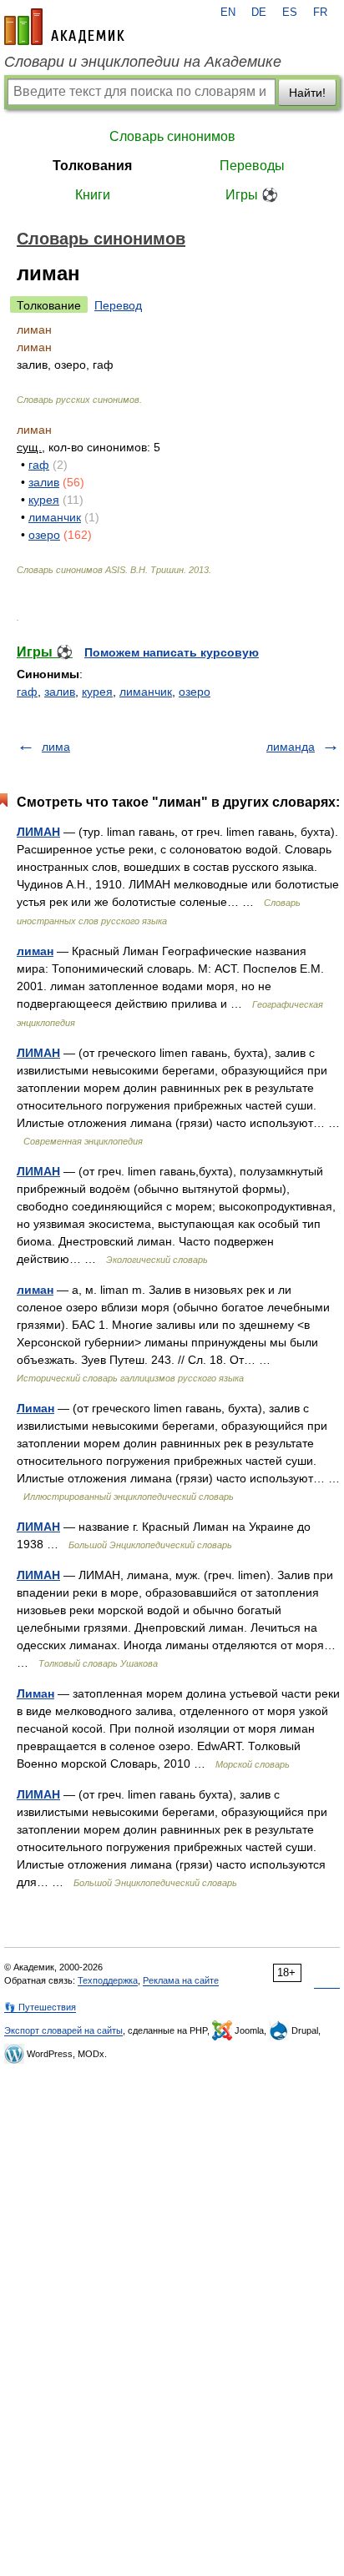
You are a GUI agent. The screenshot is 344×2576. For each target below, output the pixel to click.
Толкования (92, 166)
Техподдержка (108, 1980)
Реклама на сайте (181, 1980)
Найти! (307, 93)
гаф (39, 465)
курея (44, 500)
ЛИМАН (38, 832)
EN (228, 13)
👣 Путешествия (40, 2007)
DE (259, 13)
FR (320, 13)
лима (56, 747)
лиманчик (55, 517)
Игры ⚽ (252, 195)
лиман (35, 951)
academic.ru (64, 27)
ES (290, 13)
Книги (93, 195)
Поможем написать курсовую (172, 652)
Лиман (35, 1408)
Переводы (252, 166)
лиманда (291, 747)
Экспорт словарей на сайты (63, 2030)
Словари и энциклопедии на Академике (143, 62)
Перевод (118, 305)
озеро (44, 535)
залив (44, 482)
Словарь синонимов (172, 136)
